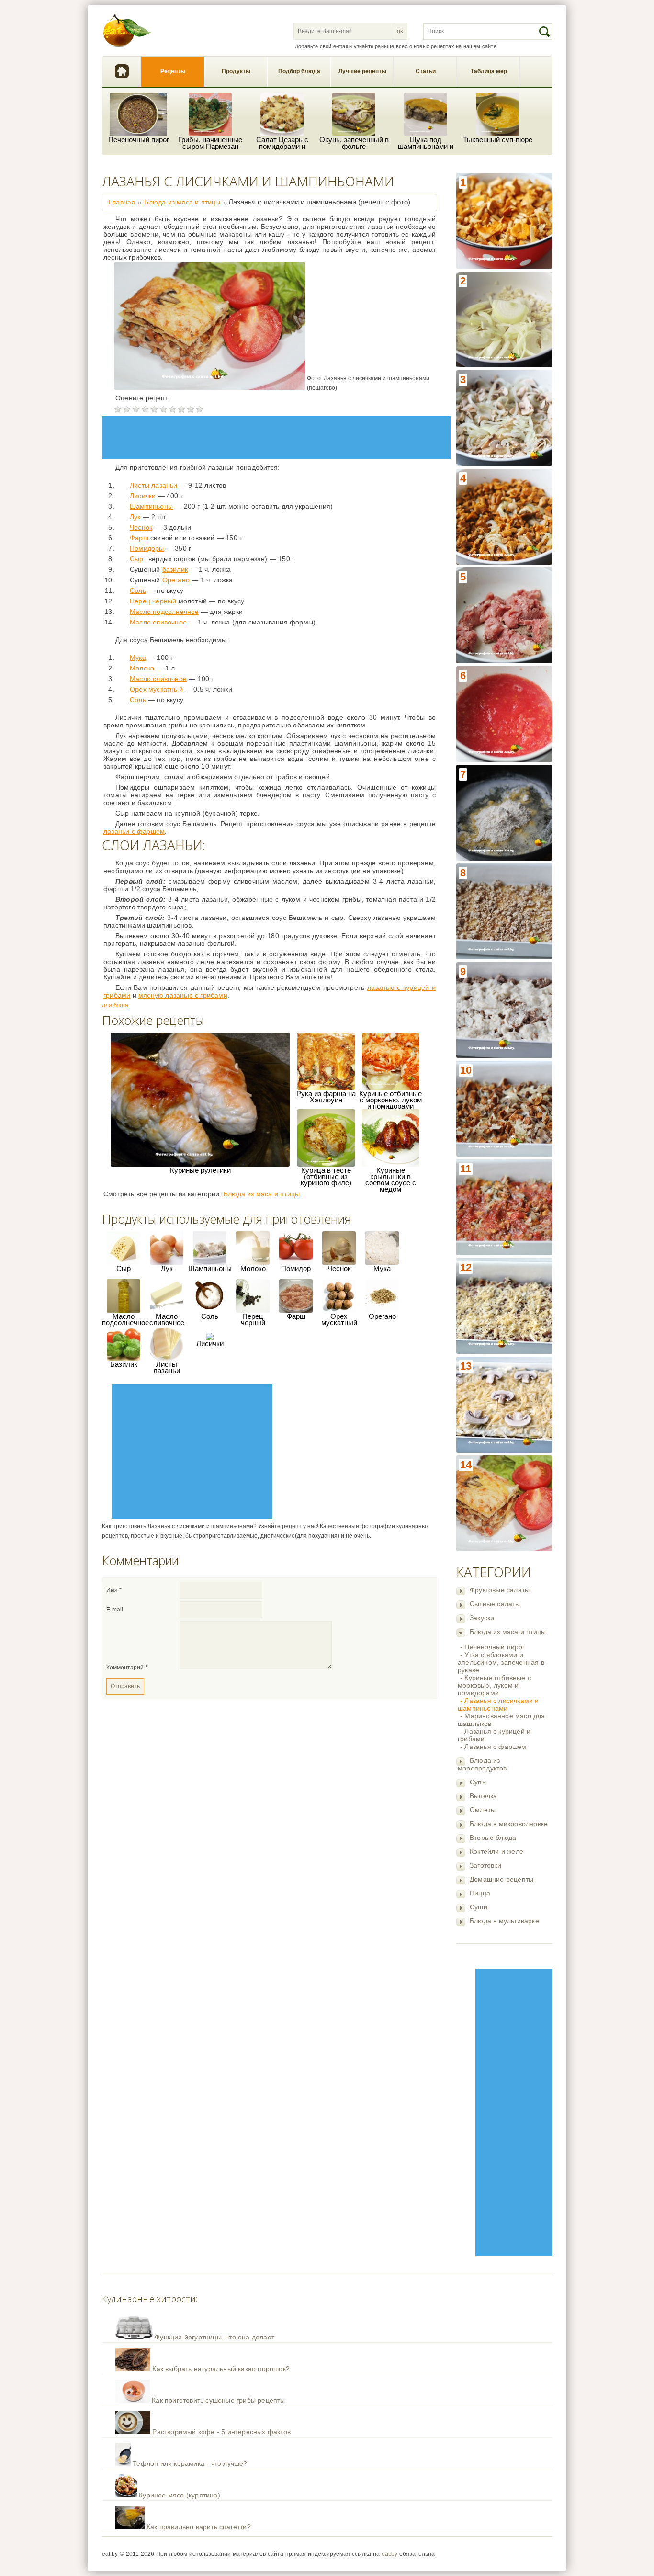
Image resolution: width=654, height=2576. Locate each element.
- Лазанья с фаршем (493, 1747)
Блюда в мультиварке (504, 1921)
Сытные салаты (495, 1604)
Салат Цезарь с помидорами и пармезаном (282, 143)
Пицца (480, 1893)
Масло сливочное (158, 622)
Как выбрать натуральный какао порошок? (221, 2369)
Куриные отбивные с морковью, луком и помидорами (390, 1100)
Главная (122, 72)
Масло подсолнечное (164, 612)
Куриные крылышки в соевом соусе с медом (391, 1180)
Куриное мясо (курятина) (180, 2495)
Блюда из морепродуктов (482, 1764)
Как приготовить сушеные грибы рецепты (218, 2400)
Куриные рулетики (200, 1170)
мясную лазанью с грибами (183, 995)
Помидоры (147, 548)
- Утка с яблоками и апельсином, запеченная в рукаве (501, 1662)
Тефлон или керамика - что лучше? (190, 2463)
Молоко (142, 668)
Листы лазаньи (154, 485)
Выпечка (483, 1796)
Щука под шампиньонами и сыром (426, 143)
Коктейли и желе (496, 1851)
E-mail (115, 1610)
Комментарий (127, 1668)
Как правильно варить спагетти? (199, 2527)
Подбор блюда (299, 71)
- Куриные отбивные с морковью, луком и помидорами (494, 1685)
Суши (479, 1907)
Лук (135, 517)
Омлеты (483, 1810)
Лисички (143, 496)
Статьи (426, 71)
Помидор (296, 1268)
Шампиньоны (151, 506)
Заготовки (485, 1865)
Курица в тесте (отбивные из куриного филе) (326, 1176)
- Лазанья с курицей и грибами (494, 1735)
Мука (138, 658)
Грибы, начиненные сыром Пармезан (210, 143)
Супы (478, 1782)
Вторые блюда (493, 1838)
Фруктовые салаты (500, 1590)
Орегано (176, 580)
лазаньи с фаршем (134, 831)
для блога (115, 1005)
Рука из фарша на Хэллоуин (326, 1097)
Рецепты (173, 71)
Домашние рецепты (502, 1879)
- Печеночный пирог (493, 1647)
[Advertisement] (514, 2112)
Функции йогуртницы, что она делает (214, 2337)
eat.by (389, 2554)
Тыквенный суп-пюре (498, 140)
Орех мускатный (156, 689)
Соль (138, 590)
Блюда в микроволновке (509, 1824)
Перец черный (153, 601)
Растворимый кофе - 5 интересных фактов (221, 2432)
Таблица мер (489, 71)
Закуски (482, 1618)
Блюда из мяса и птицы (508, 1632)
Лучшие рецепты (362, 71)
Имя (114, 1590)
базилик (175, 569)
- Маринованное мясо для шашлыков (502, 1720)
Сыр (137, 559)
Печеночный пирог (139, 140)
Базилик (124, 1364)
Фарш (139, 538)
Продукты (236, 71)
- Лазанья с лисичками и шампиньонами (498, 1704)
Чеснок (141, 527)
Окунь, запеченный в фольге (354, 143)
